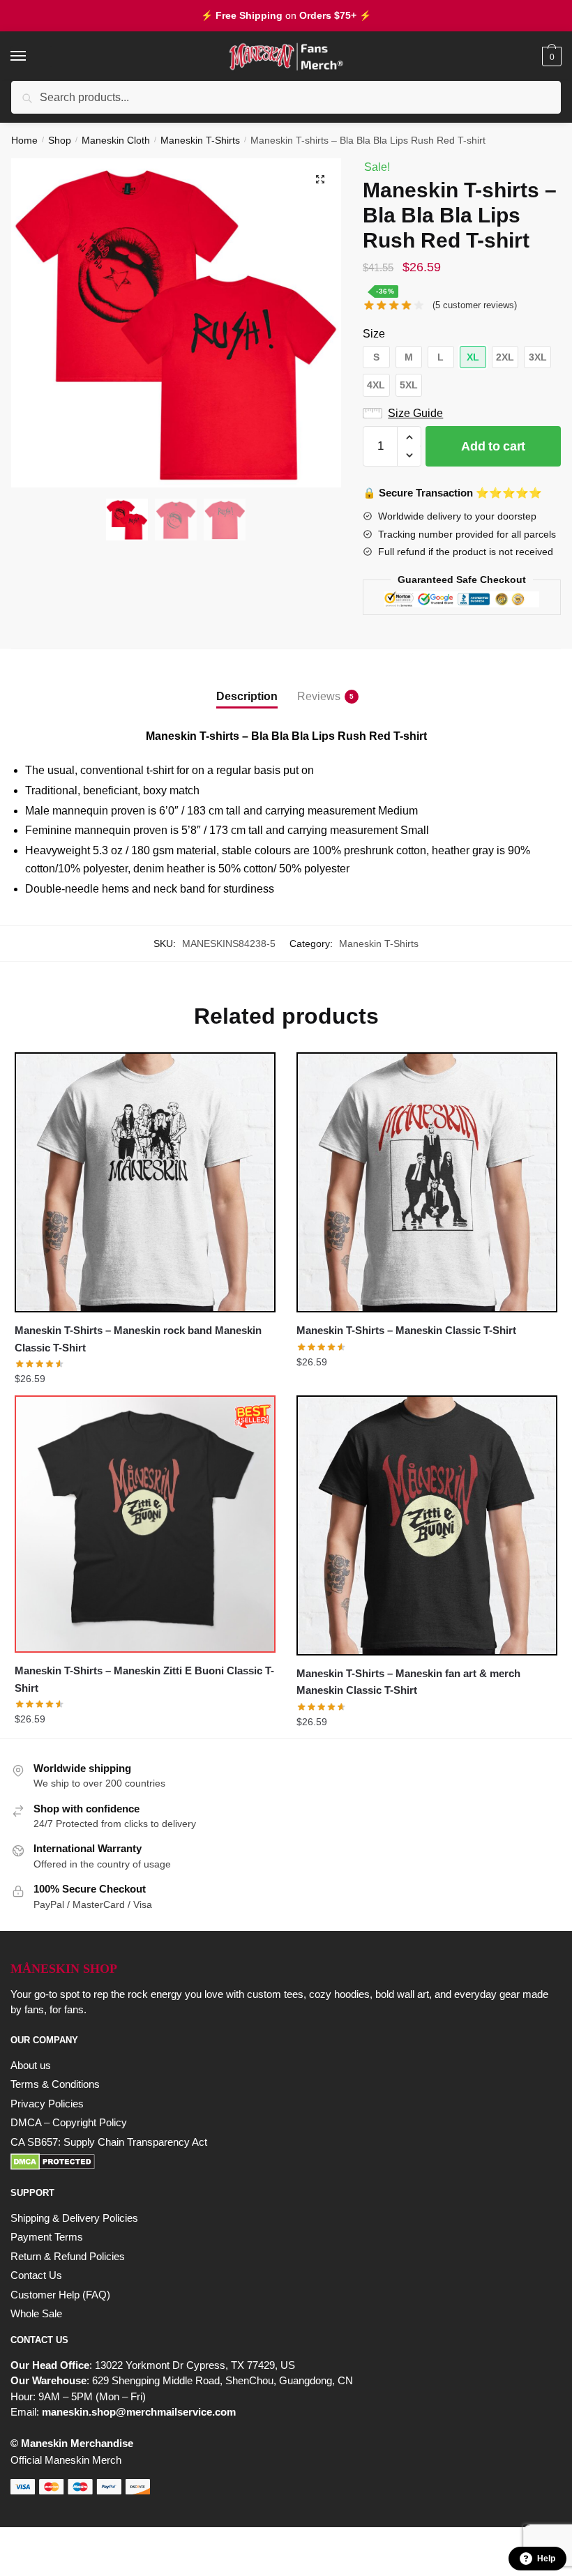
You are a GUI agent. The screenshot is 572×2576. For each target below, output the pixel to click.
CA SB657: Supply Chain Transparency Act (109, 2142)
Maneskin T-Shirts (200, 140)
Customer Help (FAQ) (60, 2295)
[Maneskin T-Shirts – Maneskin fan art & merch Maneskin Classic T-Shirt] (427, 1525)
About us (31, 2065)
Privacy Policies (47, 2104)
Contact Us (36, 2275)
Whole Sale (36, 2313)
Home (24, 140)
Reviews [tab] (319, 696)
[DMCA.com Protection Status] (286, 2162)
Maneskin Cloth (116, 140)
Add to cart (493, 446)
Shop (60, 140)
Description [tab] (247, 696)
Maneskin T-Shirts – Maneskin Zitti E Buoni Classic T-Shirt (144, 1679)
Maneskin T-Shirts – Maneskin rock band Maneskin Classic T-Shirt (138, 1339)
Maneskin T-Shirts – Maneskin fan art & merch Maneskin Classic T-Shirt (408, 1682)
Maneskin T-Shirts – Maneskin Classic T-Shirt (406, 1330)
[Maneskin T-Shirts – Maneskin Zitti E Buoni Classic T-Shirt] (145, 1524)
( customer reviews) (475, 305)
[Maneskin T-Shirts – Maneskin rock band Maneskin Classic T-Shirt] (145, 1182)
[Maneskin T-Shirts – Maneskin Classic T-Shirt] (427, 1182)
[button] (320, 179)
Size (374, 334)
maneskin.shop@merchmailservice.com (139, 2412)
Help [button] (546, 2559)
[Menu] (31, 56)
